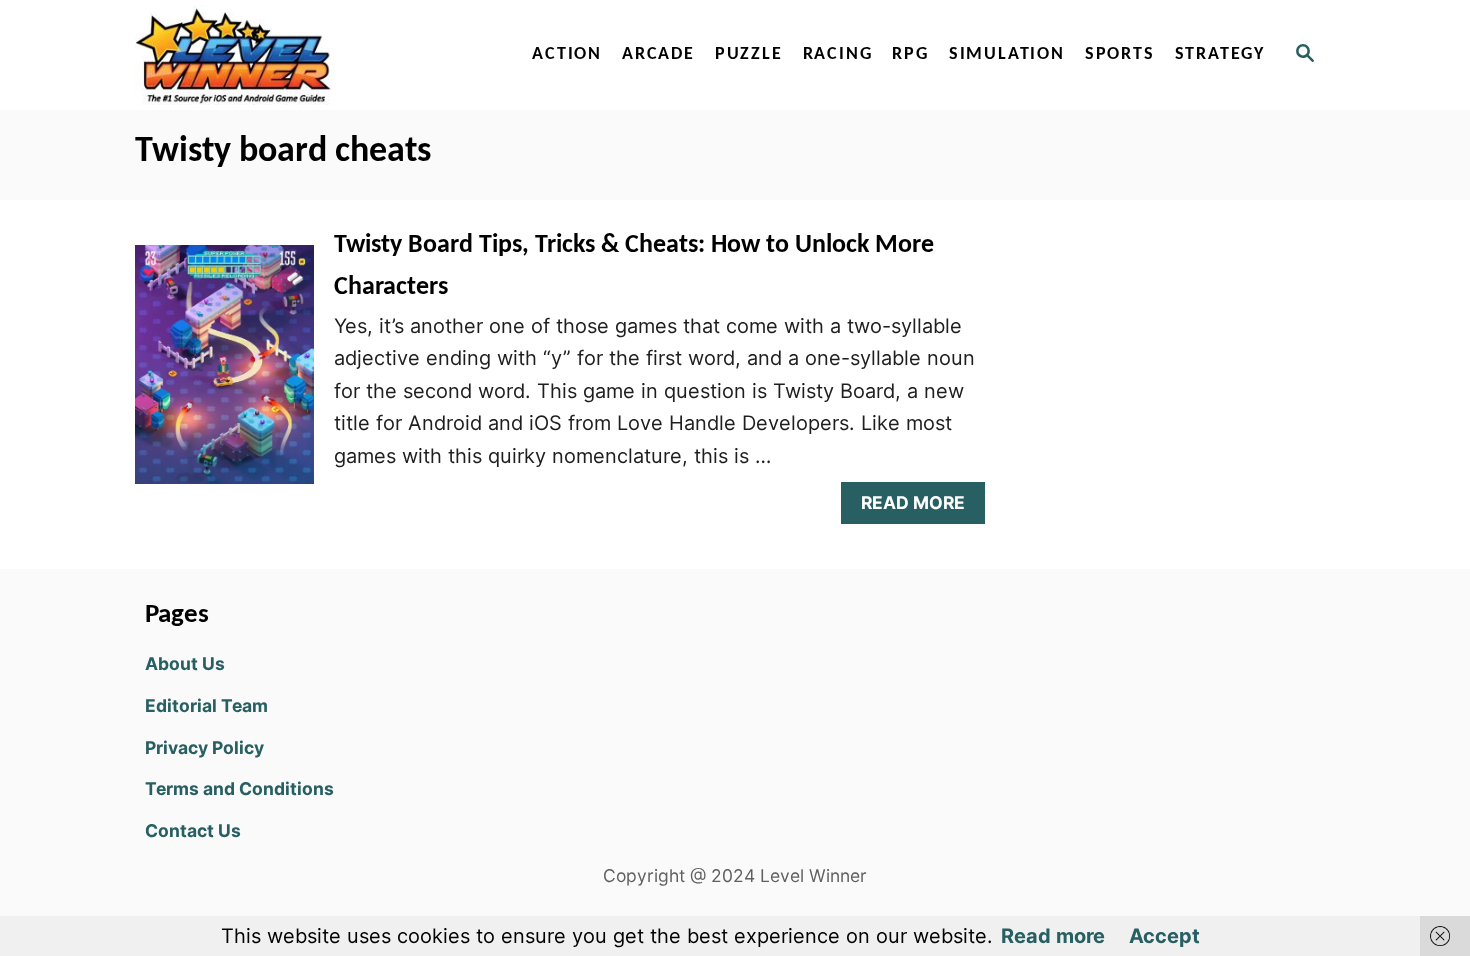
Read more (1053, 936)
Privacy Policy (204, 747)
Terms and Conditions (239, 788)
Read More (921, 507)
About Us (185, 663)
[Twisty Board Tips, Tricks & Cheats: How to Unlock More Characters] (224, 374)
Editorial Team (206, 705)
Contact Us (193, 830)
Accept (1164, 936)
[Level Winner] (307, 55)
